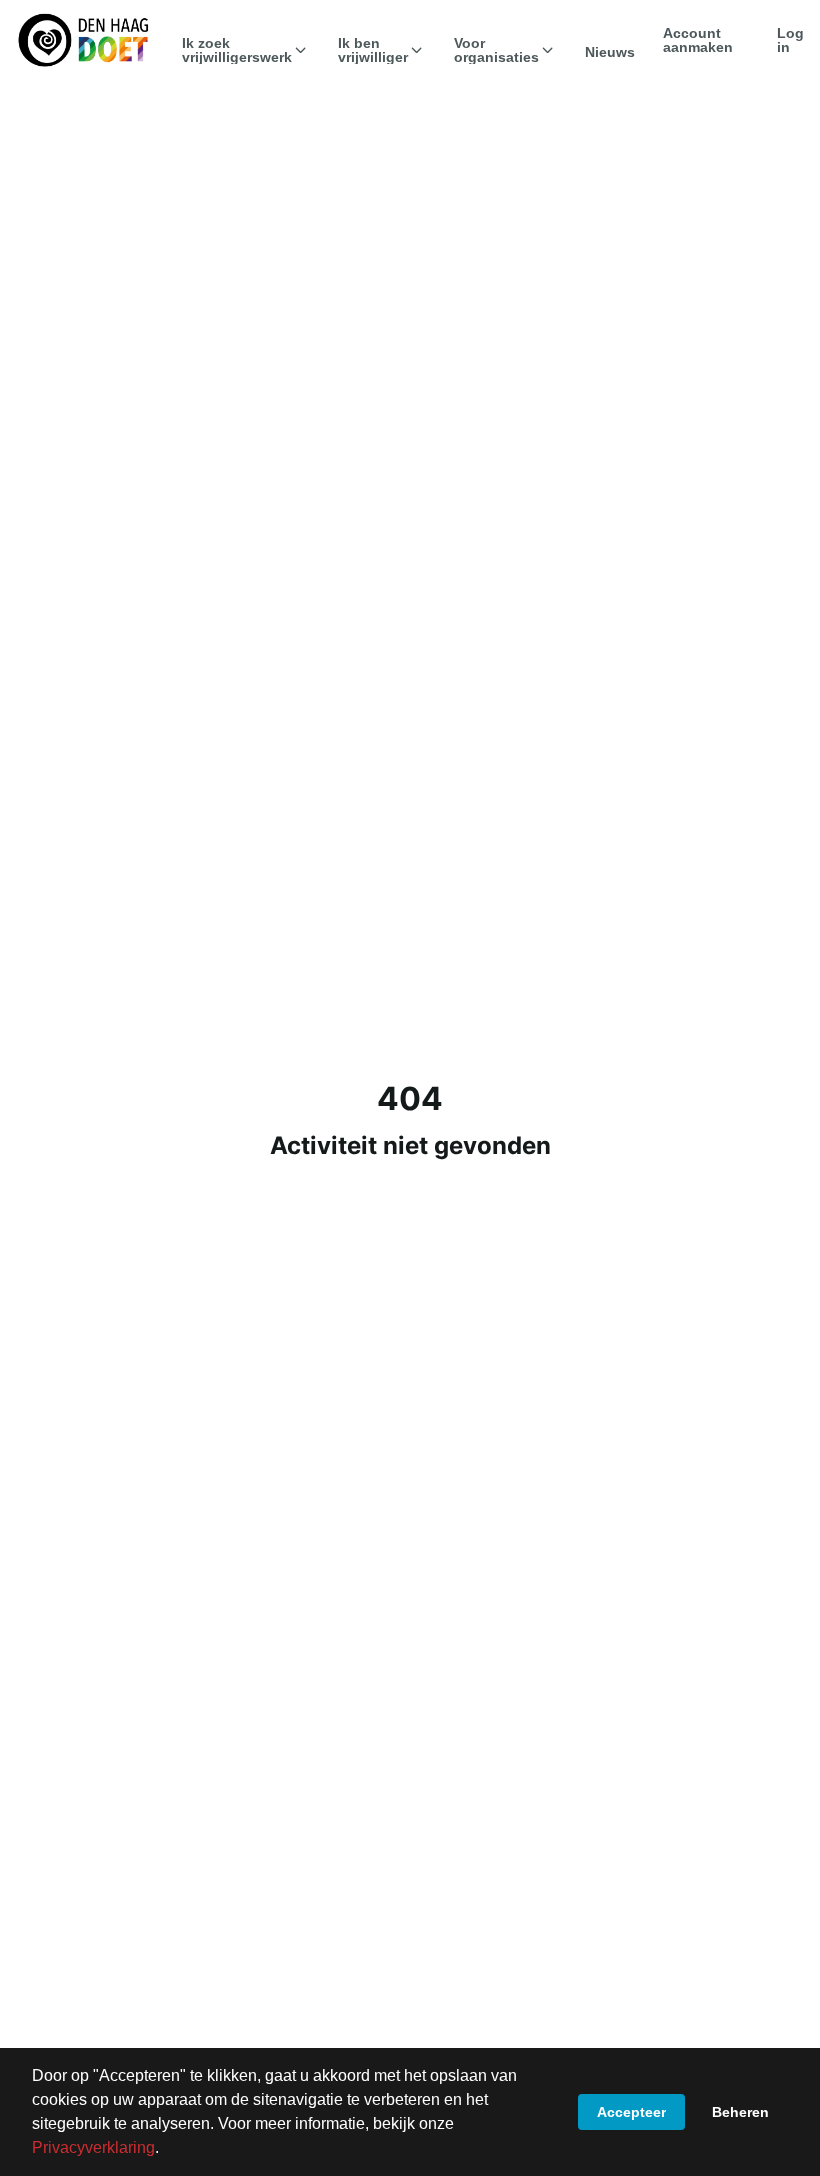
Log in (790, 40)
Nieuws (610, 52)
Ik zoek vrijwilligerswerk (237, 50)
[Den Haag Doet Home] (83, 40)
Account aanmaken (698, 40)
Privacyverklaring (93, 2147)
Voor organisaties (496, 50)
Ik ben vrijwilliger (373, 50)
